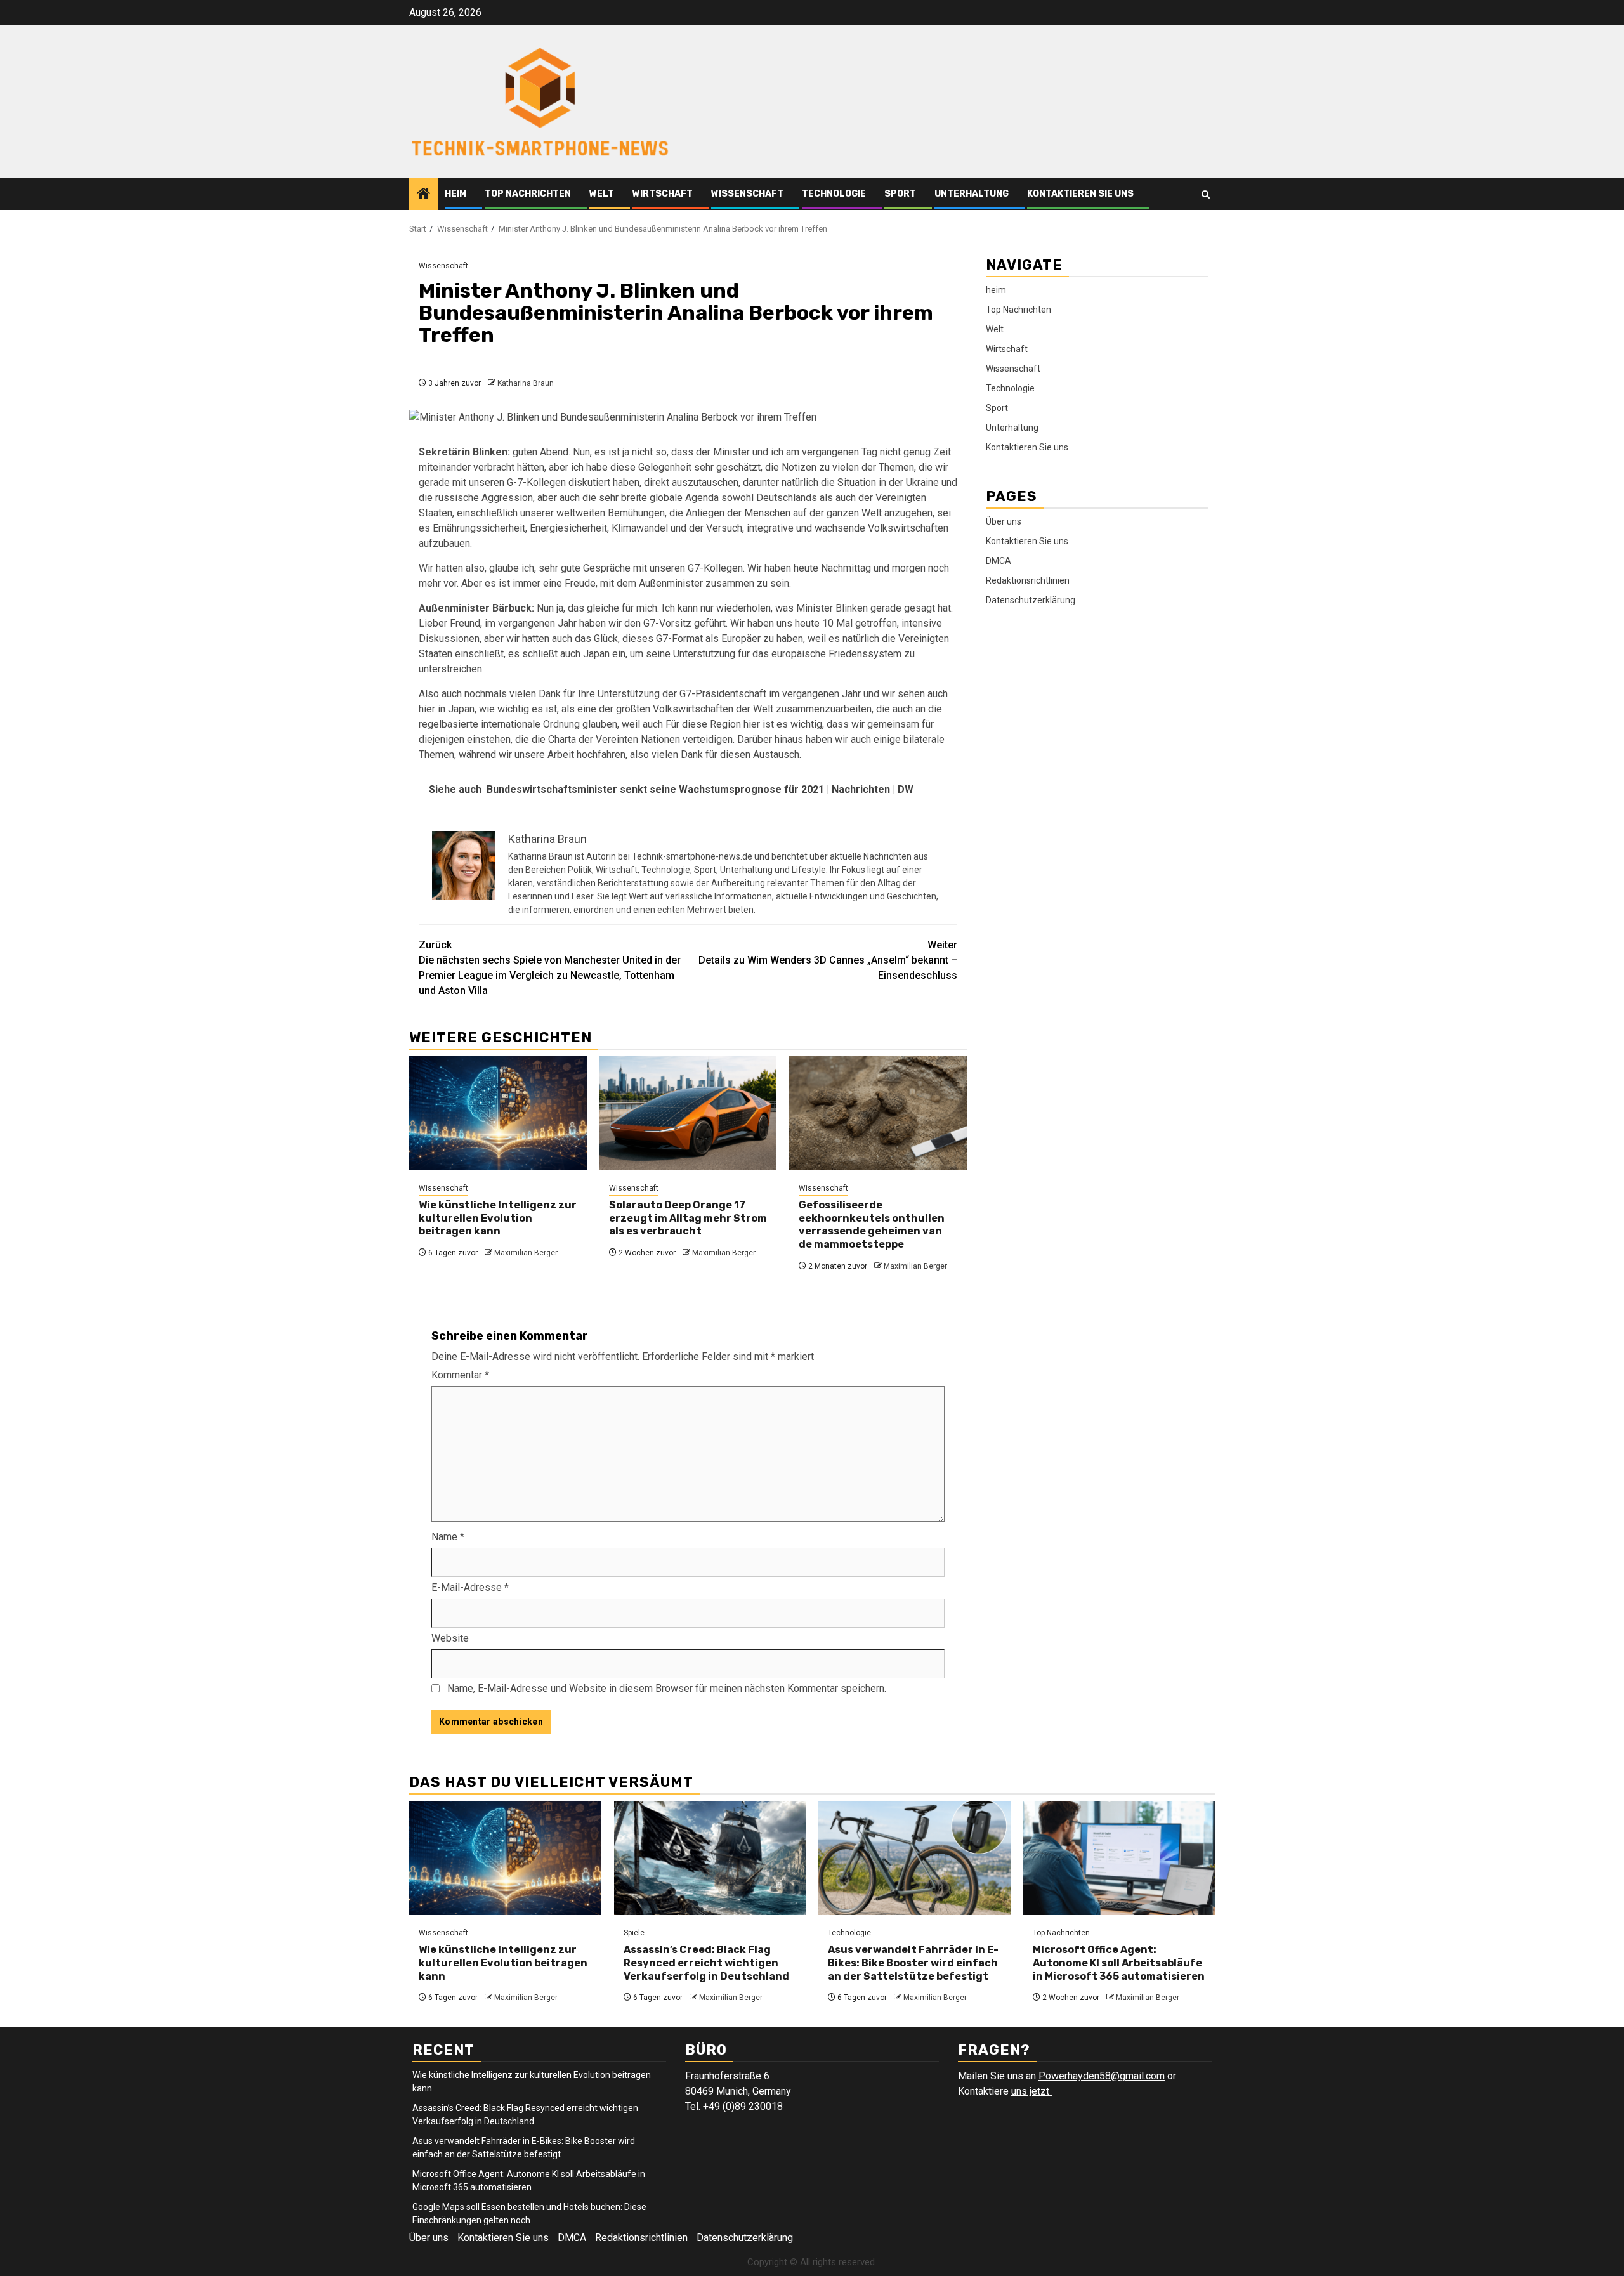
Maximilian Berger (526, 1253)
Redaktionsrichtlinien (1028, 580)
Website (450, 1638)
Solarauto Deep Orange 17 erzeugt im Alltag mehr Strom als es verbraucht (688, 1218)
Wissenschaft (747, 194)
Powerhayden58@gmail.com (1102, 2076)
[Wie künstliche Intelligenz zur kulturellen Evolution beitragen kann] (498, 1113)
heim (455, 194)
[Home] (424, 195)
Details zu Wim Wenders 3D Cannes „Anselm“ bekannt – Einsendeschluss (828, 960)
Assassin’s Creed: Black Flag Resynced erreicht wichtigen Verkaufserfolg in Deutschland (706, 1963)
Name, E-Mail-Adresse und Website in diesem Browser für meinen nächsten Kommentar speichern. (667, 1688)
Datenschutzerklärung (1031, 600)
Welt (602, 194)
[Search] (1206, 194)
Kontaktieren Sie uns (1080, 194)
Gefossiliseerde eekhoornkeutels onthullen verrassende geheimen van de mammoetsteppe (872, 1225)
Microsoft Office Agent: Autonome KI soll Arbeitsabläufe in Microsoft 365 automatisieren (1119, 1963)
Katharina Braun (526, 383)
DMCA (999, 561)
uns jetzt (1031, 2091)
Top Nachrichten (528, 194)
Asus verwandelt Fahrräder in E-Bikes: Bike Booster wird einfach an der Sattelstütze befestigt (913, 1963)
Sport (900, 194)
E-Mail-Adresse (470, 1587)
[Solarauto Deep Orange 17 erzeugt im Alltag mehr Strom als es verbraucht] (688, 1113)
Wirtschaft (663, 194)
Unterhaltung (972, 194)
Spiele (634, 1933)
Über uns (1004, 521)
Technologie (834, 194)
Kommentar (460, 1375)
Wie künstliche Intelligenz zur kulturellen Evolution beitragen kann (498, 1218)
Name (448, 1537)
